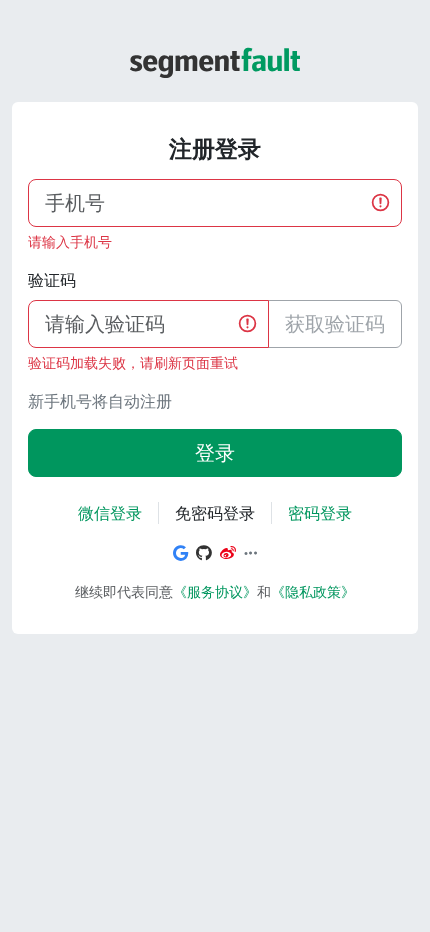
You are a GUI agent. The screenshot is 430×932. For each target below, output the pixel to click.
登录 (215, 452)
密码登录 (320, 513)
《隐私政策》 (313, 591)
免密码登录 (215, 513)
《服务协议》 (215, 591)
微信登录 (110, 513)
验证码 (52, 280)
